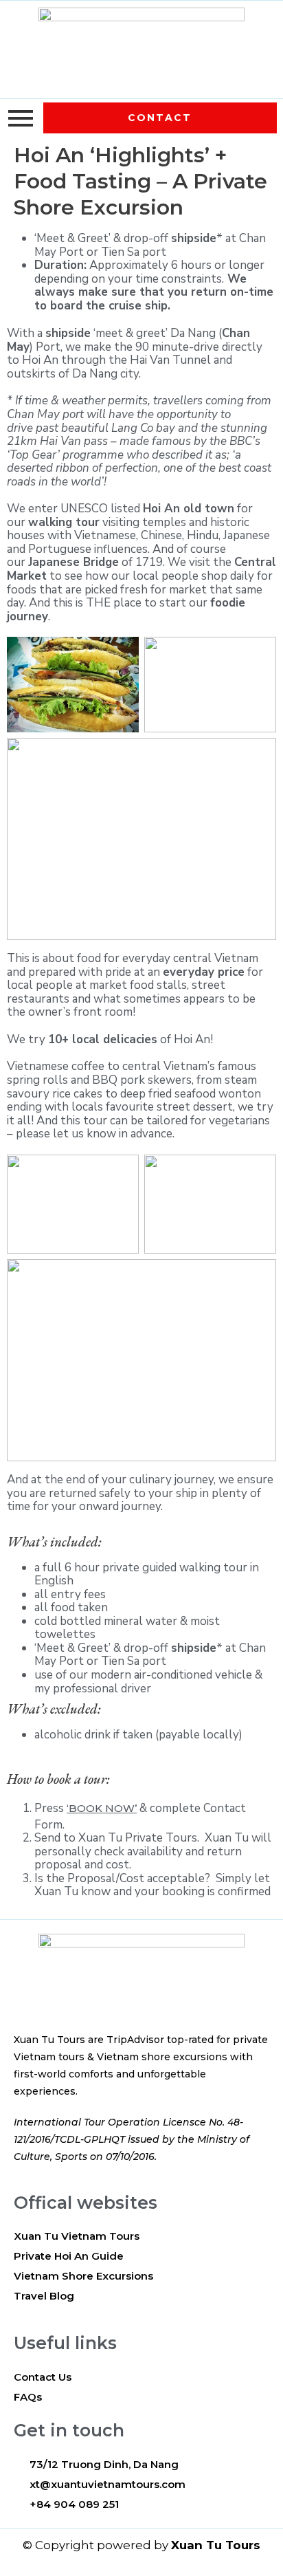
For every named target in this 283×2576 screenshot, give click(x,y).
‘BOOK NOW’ (102, 1808)
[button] (160, 118)
